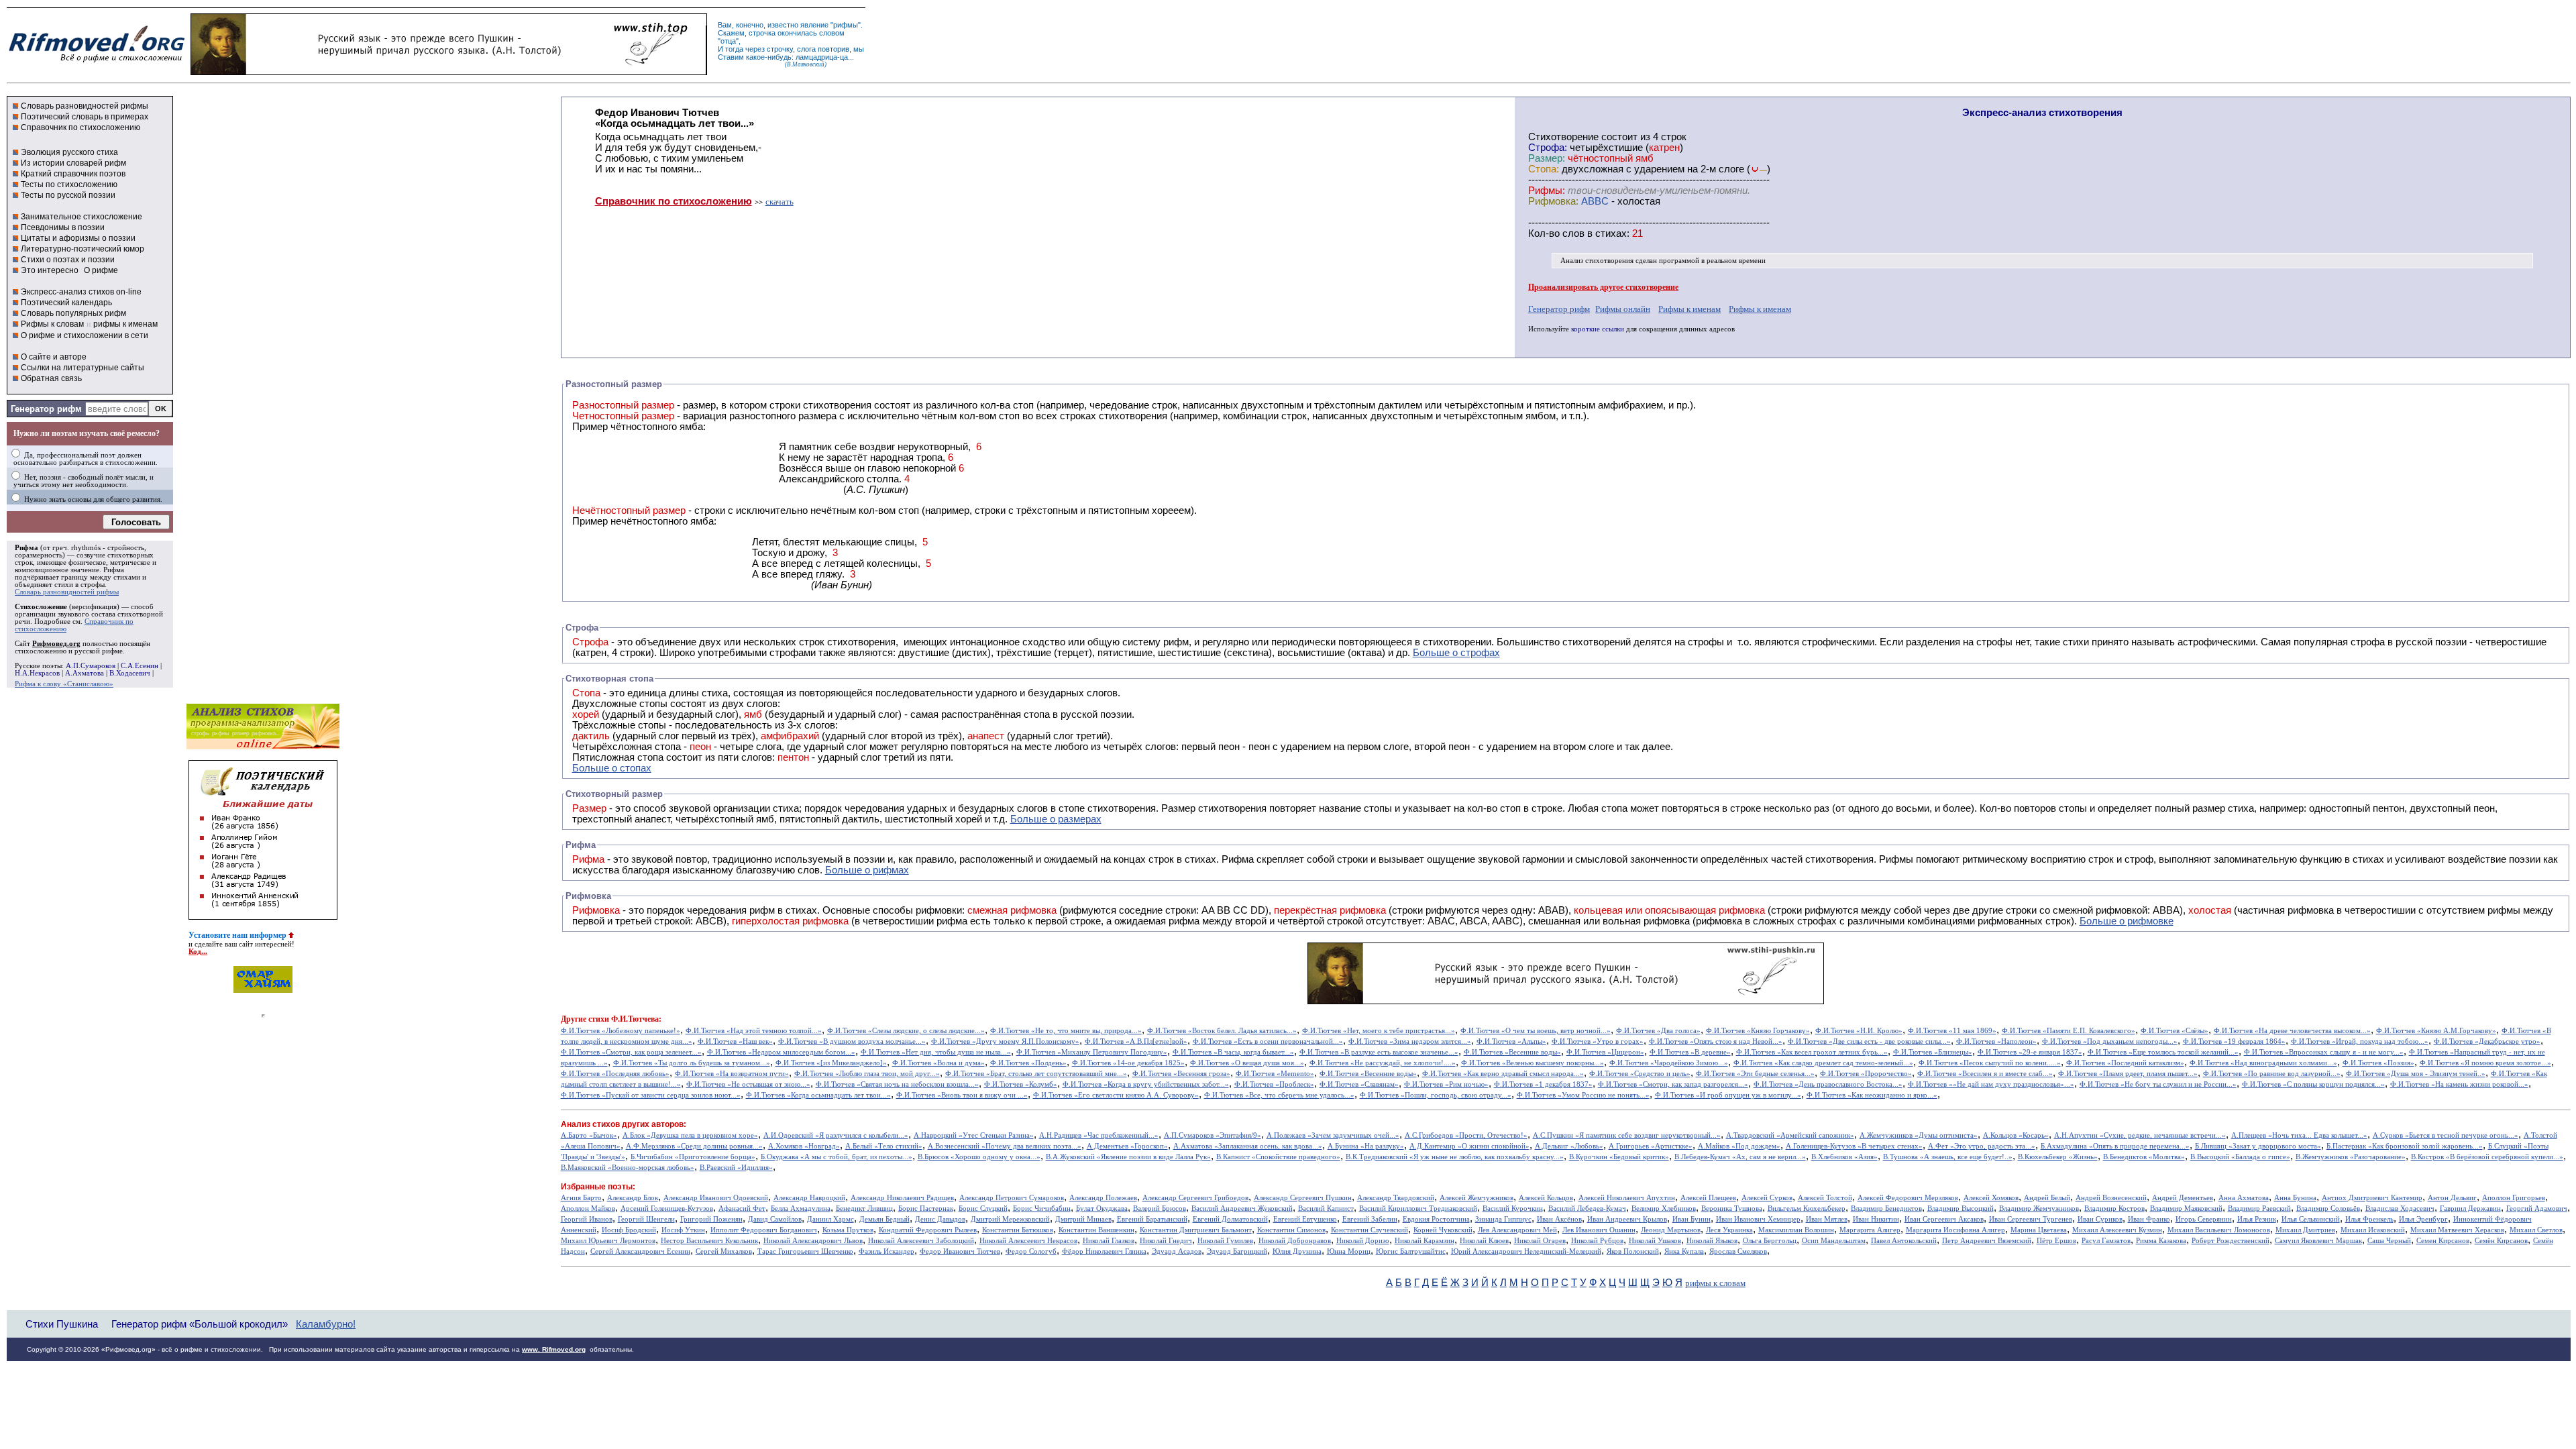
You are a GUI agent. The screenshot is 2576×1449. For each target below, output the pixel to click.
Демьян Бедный (884, 1219)
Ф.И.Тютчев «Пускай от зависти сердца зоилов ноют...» (651, 1095)
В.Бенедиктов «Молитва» (2144, 1157)
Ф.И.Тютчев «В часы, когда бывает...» (1233, 1052)
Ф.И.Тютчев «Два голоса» (1658, 1031)
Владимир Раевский (2259, 1209)
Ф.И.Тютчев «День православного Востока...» (1828, 1084)
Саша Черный (2389, 1241)
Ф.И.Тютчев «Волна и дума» (938, 1063)
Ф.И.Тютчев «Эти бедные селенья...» (1755, 1074)
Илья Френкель (2369, 1219)
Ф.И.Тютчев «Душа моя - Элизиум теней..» (2416, 1074)
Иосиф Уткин (683, 1230)
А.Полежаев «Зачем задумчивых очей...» (1333, 1135)
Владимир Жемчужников (2039, 1209)
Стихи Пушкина (62, 1324)
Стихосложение (41, 607)
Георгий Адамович (2537, 1209)
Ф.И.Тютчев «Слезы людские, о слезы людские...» (906, 1031)
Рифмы (1896, 859)
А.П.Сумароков (91, 666)
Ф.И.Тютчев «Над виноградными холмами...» (2263, 1063)
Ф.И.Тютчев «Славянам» (1359, 1084)
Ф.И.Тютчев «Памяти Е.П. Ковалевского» (2069, 1031)
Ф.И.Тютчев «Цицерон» (1605, 1052)
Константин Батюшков (1018, 1230)
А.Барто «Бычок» (589, 1135)
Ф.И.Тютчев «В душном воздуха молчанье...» (852, 1041)
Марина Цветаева (2039, 1230)
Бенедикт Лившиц (864, 1209)
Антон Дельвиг (2452, 1198)
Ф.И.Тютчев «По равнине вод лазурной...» (2272, 1074)
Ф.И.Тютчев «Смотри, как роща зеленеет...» (631, 1052)
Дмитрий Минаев (1083, 1219)
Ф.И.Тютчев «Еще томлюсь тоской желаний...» (2163, 1052)
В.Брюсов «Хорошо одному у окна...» (979, 1157)
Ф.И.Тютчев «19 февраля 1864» (2234, 1041)
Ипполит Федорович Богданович (764, 1230)
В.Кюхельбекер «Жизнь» (2058, 1157)
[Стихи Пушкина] (449, 72)
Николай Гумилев (1225, 1241)
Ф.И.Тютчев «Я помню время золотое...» (2485, 1063)
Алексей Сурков (1767, 1198)
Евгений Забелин (1370, 1219)
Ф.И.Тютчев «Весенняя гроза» (1181, 1074)
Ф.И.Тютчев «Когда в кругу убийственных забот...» (1146, 1084)
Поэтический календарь (66, 303)
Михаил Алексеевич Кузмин (2117, 1230)
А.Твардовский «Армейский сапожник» (1790, 1135)
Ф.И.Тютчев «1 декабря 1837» (1543, 1084)
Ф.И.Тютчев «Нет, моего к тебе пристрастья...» (1379, 1031)
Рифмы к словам (52, 324)
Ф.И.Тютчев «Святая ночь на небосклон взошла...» (897, 1084)
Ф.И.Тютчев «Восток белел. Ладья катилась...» (1222, 1031)
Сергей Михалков (724, 1251)
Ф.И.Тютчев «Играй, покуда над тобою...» (2360, 1041)
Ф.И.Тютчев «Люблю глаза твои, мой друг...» (867, 1074)
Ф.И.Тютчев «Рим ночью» (1446, 1084)
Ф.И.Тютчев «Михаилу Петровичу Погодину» (1092, 1052)
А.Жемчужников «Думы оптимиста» (1919, 1135)
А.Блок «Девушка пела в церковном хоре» (690, 1135)
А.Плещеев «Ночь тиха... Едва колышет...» (2299, 1135)
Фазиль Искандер (887, 1251)
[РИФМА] (97, 62)
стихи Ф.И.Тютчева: (625, 1019)
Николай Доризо (1363, 1241)
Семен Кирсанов (2443, 1241)
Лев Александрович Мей (1517, 1230)
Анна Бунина (2295, 1198)
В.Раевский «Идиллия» (736, 1168)
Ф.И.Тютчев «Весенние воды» (1512, 1052)
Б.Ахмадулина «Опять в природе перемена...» (2115, 1146)
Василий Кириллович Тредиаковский (1418, 1209)
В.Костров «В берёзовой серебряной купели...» (2487, 1157)
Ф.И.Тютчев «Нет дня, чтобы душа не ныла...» (936, 1052)
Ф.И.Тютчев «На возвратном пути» (732, 1074)
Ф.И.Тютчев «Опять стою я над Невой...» (1716, 1041)
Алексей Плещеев (1708, 1198)
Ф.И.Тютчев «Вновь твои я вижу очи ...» (962, 1095)
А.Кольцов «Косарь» (2016, 1135)
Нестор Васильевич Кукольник (709, 1241)
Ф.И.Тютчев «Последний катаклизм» (2125, 1063)
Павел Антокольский (1904, 1241)
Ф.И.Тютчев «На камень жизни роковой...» (2459, 1084)
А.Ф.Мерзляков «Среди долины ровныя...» (694, 1146)
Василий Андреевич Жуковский (1242, 1209)
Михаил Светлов (2536, 1230)
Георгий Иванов (587, 1219)
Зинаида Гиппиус (1503, 1219)
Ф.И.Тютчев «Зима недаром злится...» (1410, 1041)
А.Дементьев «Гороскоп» (1127, 1146)
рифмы (846, 25)
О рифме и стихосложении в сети (85, 335)
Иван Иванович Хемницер (1758, 1219)
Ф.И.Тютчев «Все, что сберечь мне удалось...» (1279, 1095)
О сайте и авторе (54, 357)
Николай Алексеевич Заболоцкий (921, 1241)
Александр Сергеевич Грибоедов (1195, 1198)
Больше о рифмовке (2127, 921)
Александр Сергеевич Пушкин (1303, 1198)
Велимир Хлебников (1664, 1209)
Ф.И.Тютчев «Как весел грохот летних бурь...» (1812, 1052)
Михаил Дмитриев (2305, 1230)
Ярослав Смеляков (1738, 1251)
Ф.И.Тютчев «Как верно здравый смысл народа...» (1503, 1074)
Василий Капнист (1326, 1209)
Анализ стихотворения (1597, 261)
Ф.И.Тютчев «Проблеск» (1274, 1084)
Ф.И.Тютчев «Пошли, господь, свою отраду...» (1436, 1095)
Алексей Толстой (1825, 1198)
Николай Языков (1712, 1241)
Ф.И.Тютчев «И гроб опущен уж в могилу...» (1728, 1095)
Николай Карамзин (1425, 1241)
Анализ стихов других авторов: (624, 1124)
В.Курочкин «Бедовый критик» (1619, 1157)
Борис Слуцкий (983, 1209)
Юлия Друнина (1297, 1251)
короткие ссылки (1598, 329)
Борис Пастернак (926, 1209)
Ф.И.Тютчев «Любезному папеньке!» (621, 1031)
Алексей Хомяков (1991, 1198)
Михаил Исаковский (2373, 1230)
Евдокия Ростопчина (1436, 1219)
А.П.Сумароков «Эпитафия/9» (1213, 1135)
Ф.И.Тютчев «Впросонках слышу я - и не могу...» (2324, 1052)
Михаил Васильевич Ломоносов (2219, 1230)
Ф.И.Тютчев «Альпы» (1511, 1041)
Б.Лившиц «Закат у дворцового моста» (2258, 1146)
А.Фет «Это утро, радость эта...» (1982, 1146)
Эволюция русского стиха (69, 152)
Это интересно (50, 270)
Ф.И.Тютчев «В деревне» (1690, 1052)
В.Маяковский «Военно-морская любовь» (628, 1168)
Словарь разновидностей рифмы (85, 106)
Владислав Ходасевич (2400, 1209)
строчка (762, 33)
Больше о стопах (612, 768)
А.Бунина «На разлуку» (1366, 1146)
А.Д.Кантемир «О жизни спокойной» (1469, 1146)
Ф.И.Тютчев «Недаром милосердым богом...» (781, 1052)
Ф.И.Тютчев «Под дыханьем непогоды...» (2110, 1041)
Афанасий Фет (742, 1209)
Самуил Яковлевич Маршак (2318, 1241)
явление (814, 25)
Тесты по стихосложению (69, 184)
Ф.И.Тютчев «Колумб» (1021, 1084)
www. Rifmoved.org (554, 1349)
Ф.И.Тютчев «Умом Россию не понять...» (1583, 1095)
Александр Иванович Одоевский (716, 1198)
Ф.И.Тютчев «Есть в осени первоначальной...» (1268, 1041)
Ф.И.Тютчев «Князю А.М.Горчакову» (2436, 1031)
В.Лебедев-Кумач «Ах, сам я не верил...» (1740, 1157)
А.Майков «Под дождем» (1739, 1146)
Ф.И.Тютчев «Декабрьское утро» (2487, 1041)
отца (728, 41)
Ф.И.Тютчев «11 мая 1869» (1952, 1031)
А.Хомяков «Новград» (804, 1146)
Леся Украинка (1729, 1230)
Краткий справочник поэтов (73, 174)
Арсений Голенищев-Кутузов (667, 1209)
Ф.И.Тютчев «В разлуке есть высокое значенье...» (1379, 1052)
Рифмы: (1547, 191)
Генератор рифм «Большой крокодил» (200, 1324)
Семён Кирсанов (2501, 1241)
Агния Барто (581, 1198)
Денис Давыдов (940, 1219)
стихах (1611, 233)
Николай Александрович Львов (813, 1241)
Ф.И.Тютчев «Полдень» (1028, 1063)
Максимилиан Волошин (1796, 1230)
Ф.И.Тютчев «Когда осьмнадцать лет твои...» (818, 1095)
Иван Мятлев (1827, 1219)
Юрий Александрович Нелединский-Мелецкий (1526, 1251)
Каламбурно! (326, 1324)
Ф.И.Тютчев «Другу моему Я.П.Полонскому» (1005, 1041)
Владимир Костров (2114, 1209)
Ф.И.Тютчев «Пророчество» (1866, 1074)
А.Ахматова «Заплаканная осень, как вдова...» (1248, 1146)
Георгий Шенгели (646, 1219)
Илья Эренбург (2423, 1219)
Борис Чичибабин (1042, 1209)
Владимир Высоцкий (1961, 1209)
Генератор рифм (46, 409)
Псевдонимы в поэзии (63, 227)
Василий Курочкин (1513, 1209)
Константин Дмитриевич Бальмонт (1196, 1230)
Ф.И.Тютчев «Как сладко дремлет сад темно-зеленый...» (1823, 1063)
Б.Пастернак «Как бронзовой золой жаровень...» (2405, 1146)
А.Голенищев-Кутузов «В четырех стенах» (1854, 1146)
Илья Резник (2257, 1219)
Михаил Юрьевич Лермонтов (608, 1241)
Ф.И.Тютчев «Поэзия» (2378, 1063)
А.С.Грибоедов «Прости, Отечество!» (1466, 1135)
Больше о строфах (1456, 653)
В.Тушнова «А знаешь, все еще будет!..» (1948, 1157)
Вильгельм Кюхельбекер (1807, 1209)
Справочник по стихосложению (80, 127)
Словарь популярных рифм (73, 313)
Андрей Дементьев (2183, 1198)
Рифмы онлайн (1623, 309)
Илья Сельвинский (2311, 1219)
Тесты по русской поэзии (68, 195)
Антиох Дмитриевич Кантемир (2372, 1198)
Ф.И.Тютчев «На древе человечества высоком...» (2292, 1031)
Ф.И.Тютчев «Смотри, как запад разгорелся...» (1673, 1084)
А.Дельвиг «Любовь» (1569, 1146)
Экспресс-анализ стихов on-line (81, 292)
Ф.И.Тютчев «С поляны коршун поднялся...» (2313, 1084)
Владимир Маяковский (2186, 1209)
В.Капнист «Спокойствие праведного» (1278, 1157)
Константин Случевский (1370, 1230)
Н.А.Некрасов (37, 673)
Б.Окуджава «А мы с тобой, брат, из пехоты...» (837, 1157)
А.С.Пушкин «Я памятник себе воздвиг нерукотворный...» (1627, 1135)
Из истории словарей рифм (73, 163)
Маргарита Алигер (1870, 1230)
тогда (734, 49)
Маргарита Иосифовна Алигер (1955, 1230)
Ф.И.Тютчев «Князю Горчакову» (1758, 1031)
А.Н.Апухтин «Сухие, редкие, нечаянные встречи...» (2140, 1135)
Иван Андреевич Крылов (1627, 1219)
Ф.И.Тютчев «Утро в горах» (1598, 1041)
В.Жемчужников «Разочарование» (2351, 1157)
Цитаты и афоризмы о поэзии (78, 238)
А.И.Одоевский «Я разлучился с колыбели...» (836, 1135)
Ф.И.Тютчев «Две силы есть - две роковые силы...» (1869, 1041)
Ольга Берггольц (1770, 1241)
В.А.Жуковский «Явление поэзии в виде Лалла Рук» (1128, 1157)
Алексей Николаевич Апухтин (1627, 1198)
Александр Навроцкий (809, 1198)
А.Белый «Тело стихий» (884, 1146)
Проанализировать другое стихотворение (1603, 287)
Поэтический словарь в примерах (85, 117)
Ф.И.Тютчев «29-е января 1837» (2030, 1052)
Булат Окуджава (1102, 1209)
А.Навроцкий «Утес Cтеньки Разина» (974, 1135)
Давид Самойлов (775, 1219)
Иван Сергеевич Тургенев (2031, 1219)
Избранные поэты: (598, 1187)
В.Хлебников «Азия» (1844, 1157)
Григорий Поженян (711, 1219)
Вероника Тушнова (1732, 1209)
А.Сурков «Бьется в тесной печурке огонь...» (2446, 1135)
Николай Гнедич (1166, 1241)
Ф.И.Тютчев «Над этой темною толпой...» (754, 1031)
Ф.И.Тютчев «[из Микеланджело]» (831, 1063)
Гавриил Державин (2470, 1209)
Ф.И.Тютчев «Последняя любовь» (615, 1074)
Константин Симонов (1291, 1230)
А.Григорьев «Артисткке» (1651, 1146)
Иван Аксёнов (1559, 1219)
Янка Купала (1684, 1251)
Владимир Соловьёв (2328, 1209)
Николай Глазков (1109, 1241)
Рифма (26, 548)
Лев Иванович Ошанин (1599, 1230)
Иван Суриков (2100, 1219)
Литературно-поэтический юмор (83, 249)
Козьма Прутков (848, 1230)
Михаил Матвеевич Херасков (2457, 1230)
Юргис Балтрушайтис (1411, 1251)
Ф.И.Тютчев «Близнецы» (1933, 1052)
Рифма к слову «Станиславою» (64, 684)
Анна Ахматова (2244, 1198)
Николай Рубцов (1597, 1241)
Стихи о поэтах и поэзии (68, 260)
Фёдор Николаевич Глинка (1104, 1251)
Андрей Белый (2047, 1198)
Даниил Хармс (830, 1219)
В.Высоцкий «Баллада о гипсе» (2240, 1157)
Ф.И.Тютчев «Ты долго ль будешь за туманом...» (692, 1063)
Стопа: (1544, 169)
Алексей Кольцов (1546, 1198)
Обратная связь (51, 378)
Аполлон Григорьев (2514, 1198)
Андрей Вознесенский (2111, 1198)
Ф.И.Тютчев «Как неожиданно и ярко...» (1872, 1095)
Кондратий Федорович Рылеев (928, 1230)
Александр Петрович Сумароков (1012, 1198)
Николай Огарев (1540, 1241)
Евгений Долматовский (1230, 1219)
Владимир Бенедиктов (1886, 1209)
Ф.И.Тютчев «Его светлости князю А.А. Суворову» (1116, 1095)
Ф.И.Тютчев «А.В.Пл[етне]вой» (1136, 1041)
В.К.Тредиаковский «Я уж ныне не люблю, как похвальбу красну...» (1455, 1157)
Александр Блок (633, 1198)
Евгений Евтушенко (1305, 1219)
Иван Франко (2149, 1219)
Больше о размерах (1056, 819)
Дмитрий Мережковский (1010, 1219)
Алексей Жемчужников (1477, 1198)
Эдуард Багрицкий (1237, 1251)
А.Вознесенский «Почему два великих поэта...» (1005, 1146)
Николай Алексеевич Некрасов (1028, 1241)
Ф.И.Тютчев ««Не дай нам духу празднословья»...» (1991, 1084)
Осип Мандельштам (1834, 1241)
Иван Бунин (1692, 1219)
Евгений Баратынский (1152, 1219)
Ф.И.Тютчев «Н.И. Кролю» (1859, 1031)
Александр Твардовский (1396, 1198)
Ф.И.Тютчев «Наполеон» (1996, 1041)
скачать (780, 202)
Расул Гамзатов (2106, 1241)
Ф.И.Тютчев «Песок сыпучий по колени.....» (1990, 1063)
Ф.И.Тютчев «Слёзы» (2175, 1031)
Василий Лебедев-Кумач (1587, 1209)
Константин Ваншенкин (1096, 1230)
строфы (93, 585)
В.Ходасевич (130, 673)
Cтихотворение (1563, 137)
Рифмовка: (1553, 201)
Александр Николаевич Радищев (902, 1198)
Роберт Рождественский (2231, 1241)
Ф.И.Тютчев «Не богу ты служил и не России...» (2158, 1084)
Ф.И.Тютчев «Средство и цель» (1640, 1074)
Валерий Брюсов (1160, 1209)
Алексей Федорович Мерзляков (1908, 1198)
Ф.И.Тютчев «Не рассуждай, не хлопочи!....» (1383, 1063)
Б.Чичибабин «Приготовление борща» (693, 1157)
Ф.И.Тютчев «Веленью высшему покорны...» (1533, 1063)
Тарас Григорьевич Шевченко (805, 1251)
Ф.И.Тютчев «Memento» (1275, 1074)
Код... (198, 952)
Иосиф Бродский (629, 1230)
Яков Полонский (1633, 1251)
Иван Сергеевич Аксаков (1944, 1219)
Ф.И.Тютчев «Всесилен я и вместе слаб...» (1985, 1074)
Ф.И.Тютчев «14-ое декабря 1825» (1128, 1063)
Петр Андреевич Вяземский (1987, 1241)
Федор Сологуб (1031, 1251)
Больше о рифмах (867, 870)
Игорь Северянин (2204, 1219)
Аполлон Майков (588, 1209)
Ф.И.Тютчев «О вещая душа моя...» (1247, 1063)
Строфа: (1549, 148)
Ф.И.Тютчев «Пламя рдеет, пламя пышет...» (2128, 1074)
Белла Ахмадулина (801, 1209)
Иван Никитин (1876, 1219)
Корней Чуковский (1443, 1230)
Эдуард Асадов (1177, 1251)
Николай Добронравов (1295, 1241)
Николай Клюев (1484, 1241)
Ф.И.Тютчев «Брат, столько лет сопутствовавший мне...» (1036, 1074)
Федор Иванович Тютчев (960, 1251)
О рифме (101, 270)
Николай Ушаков (1655, 1241)
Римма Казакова (2161, 1241)
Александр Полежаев (1103, 1198)
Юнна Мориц (1349, 1251)
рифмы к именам (125, 324)
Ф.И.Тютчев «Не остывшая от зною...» (748, 1084)
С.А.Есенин (140, 666)
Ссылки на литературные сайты (83, 368)
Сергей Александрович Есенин (640, 1251)
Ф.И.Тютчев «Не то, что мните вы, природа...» (1066, 1031)
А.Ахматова (85, 673)
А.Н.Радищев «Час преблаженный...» (1099, 1135)
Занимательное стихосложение (82, 217)
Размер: (1547, 158)
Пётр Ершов (2056, 1241)
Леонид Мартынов (1671, 1230)
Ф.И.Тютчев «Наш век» (735, 1041)
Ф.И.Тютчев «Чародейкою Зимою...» (1669, 1063)
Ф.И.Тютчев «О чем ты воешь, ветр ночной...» (1536, 1031)
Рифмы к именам (1689, 309)
